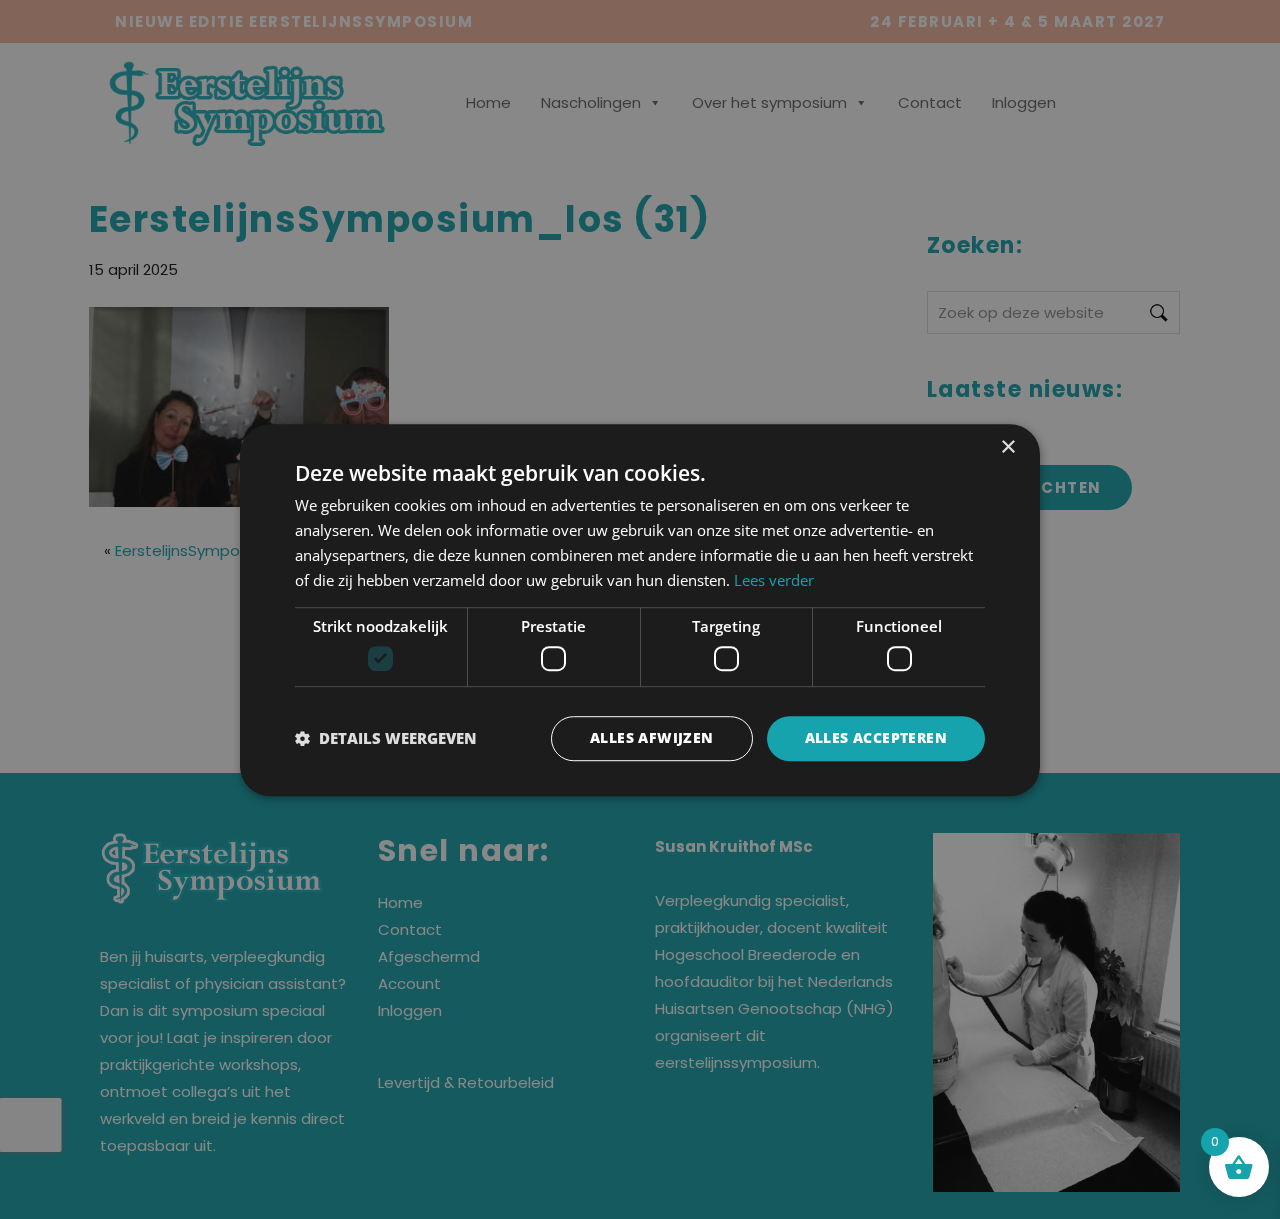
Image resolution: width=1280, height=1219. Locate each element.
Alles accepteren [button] (876, 737)
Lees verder (774, 579)
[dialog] (640, 610)
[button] (386, 738)
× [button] (1007, 447)
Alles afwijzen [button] (652, 737)
